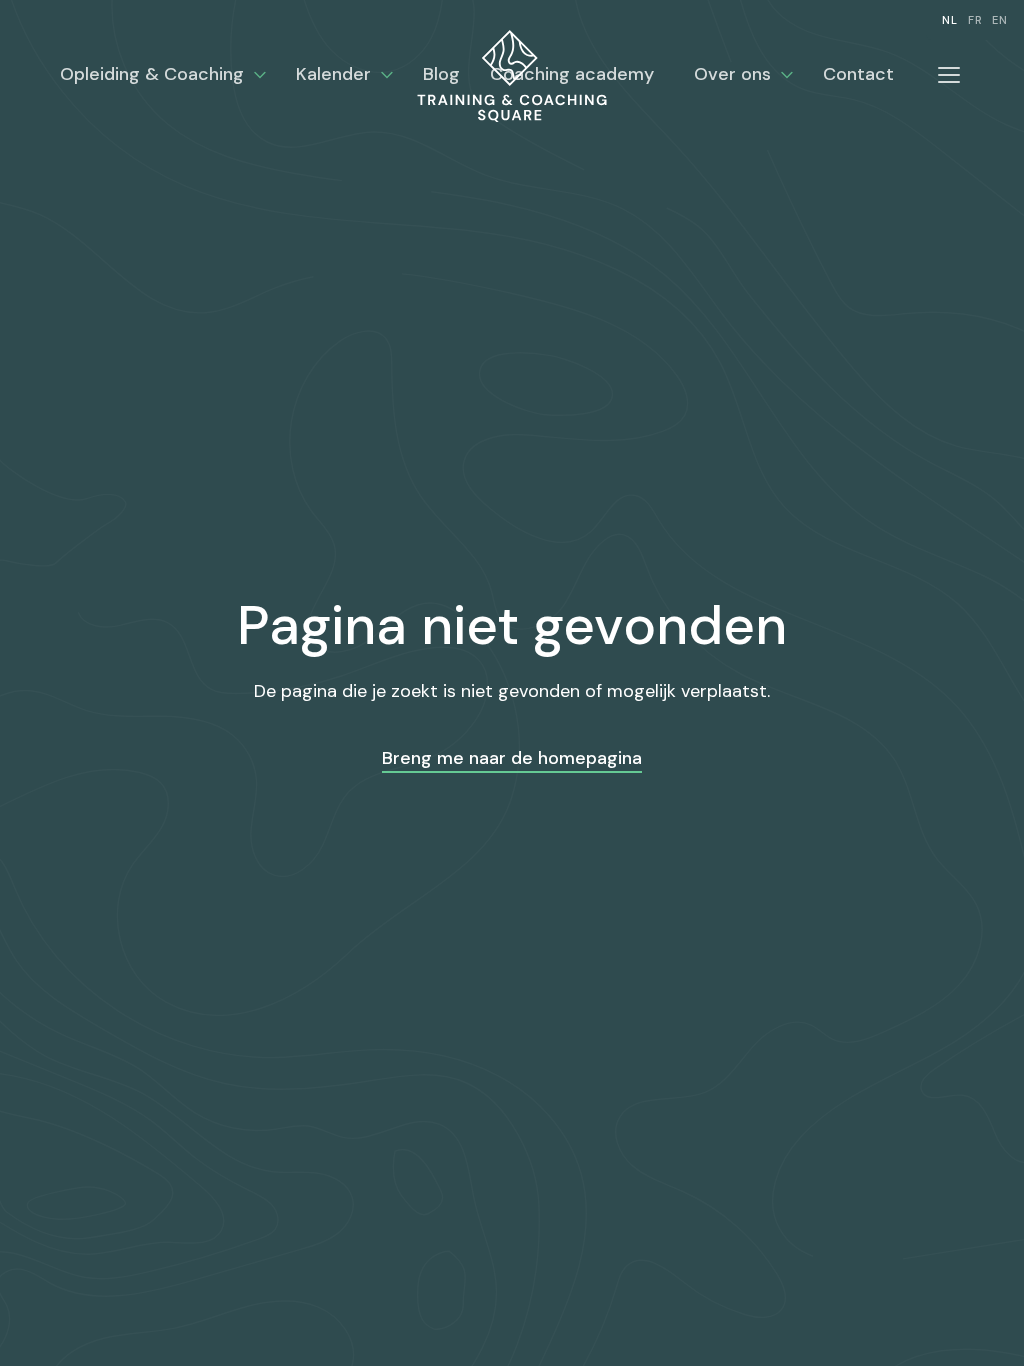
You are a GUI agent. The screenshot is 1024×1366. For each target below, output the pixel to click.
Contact (858, 74)
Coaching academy (572, 74)
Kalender (333, 74)
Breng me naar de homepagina (512, 758)
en (1000, 20)
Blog (441, 74)
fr (975, 20)
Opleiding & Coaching (152, 74)
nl (950, 20)
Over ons (732, 74)
